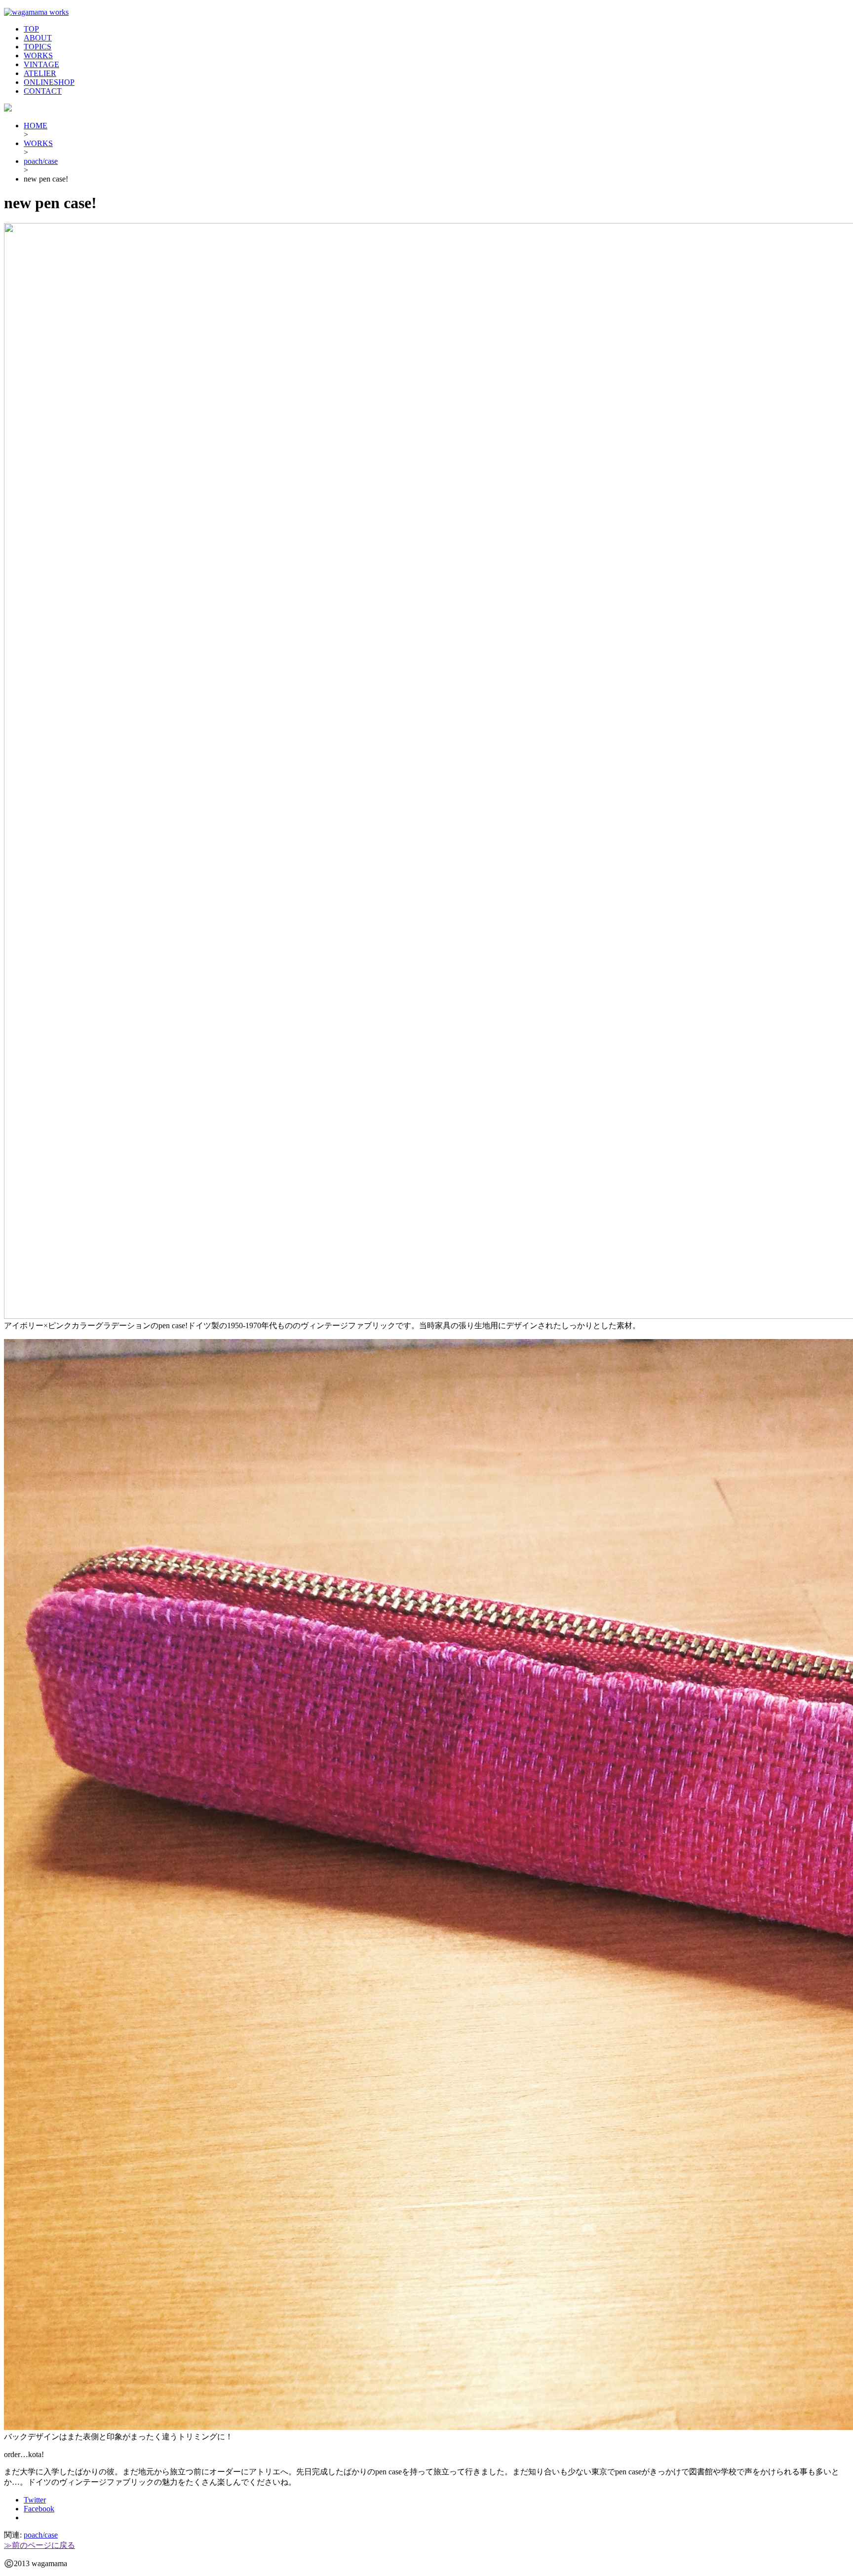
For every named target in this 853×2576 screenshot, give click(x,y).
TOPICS (38, 47)
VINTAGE (41, 64)
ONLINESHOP (49, 82)
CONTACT (43, 91)
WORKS (38, 56)
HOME (36, 126)
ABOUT (38, 38)
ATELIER (40, 73)
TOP (31, 29)
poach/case (41, 161)
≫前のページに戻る (39, 2545)
